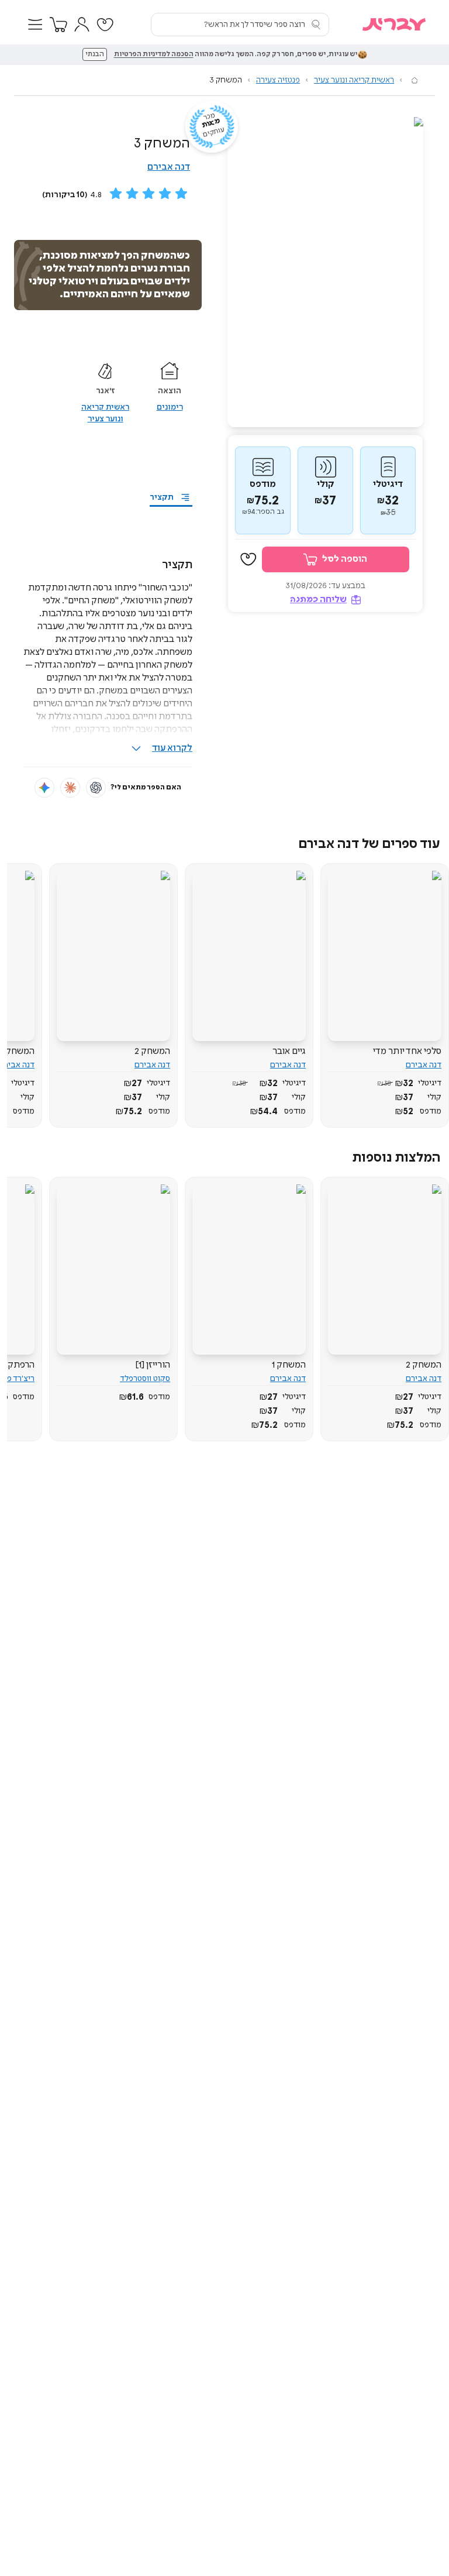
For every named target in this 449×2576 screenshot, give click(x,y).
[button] (35, 25)
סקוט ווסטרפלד (145, 1379)
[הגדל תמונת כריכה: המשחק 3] (325, 272)
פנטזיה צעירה (278, 80)
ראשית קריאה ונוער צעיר (354, 80)
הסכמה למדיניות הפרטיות (154, 54)
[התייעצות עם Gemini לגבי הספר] (44, 788)
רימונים (170, 407)
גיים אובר (289, 1051)
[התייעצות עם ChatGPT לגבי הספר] (96, 788)
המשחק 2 (152, 1051)
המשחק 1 (289, 1365)
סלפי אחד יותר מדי (407, 1051)
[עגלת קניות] (58, 25)
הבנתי (95, 54)
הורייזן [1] (153, 1365)
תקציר (162, 497)
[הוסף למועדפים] (248, 560)
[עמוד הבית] (415, 80)
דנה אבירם (169, 167)
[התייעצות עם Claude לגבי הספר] (70, 788)
